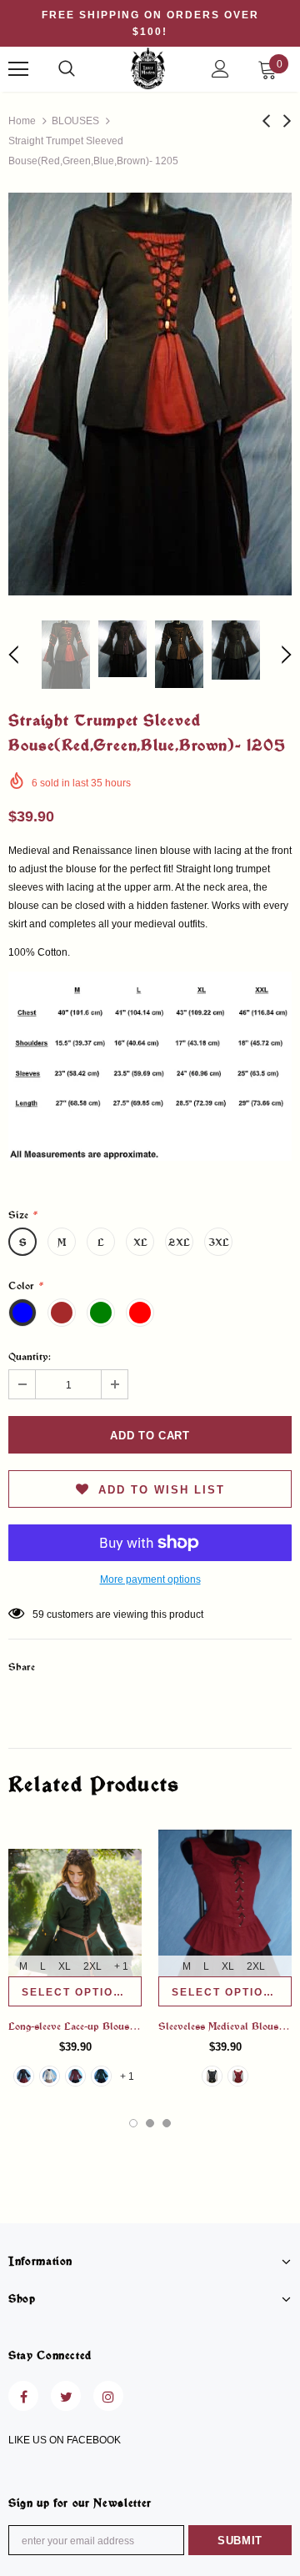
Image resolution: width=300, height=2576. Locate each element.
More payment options (150, 1579)
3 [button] (167, 2123)
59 (38, 1614)
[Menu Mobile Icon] (18, 69)
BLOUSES (75, 121)
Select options (76, 1992)
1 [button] (133, 2123)
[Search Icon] (67, 69)
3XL (219, 1242)
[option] (150, 394)
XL (140, 1242)
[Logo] (148, 68)
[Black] (24, 2076)
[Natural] (50, 2076)
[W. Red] (75, 2076)
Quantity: (30, 1356)
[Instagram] (108, 2396)
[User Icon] (220, 69)
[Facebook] (23, 2396)
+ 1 (121, 1966)
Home (22, 121)
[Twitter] (66, 2396)
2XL (179, 1242)
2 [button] (150, 2123)
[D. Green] (101, 2076)
